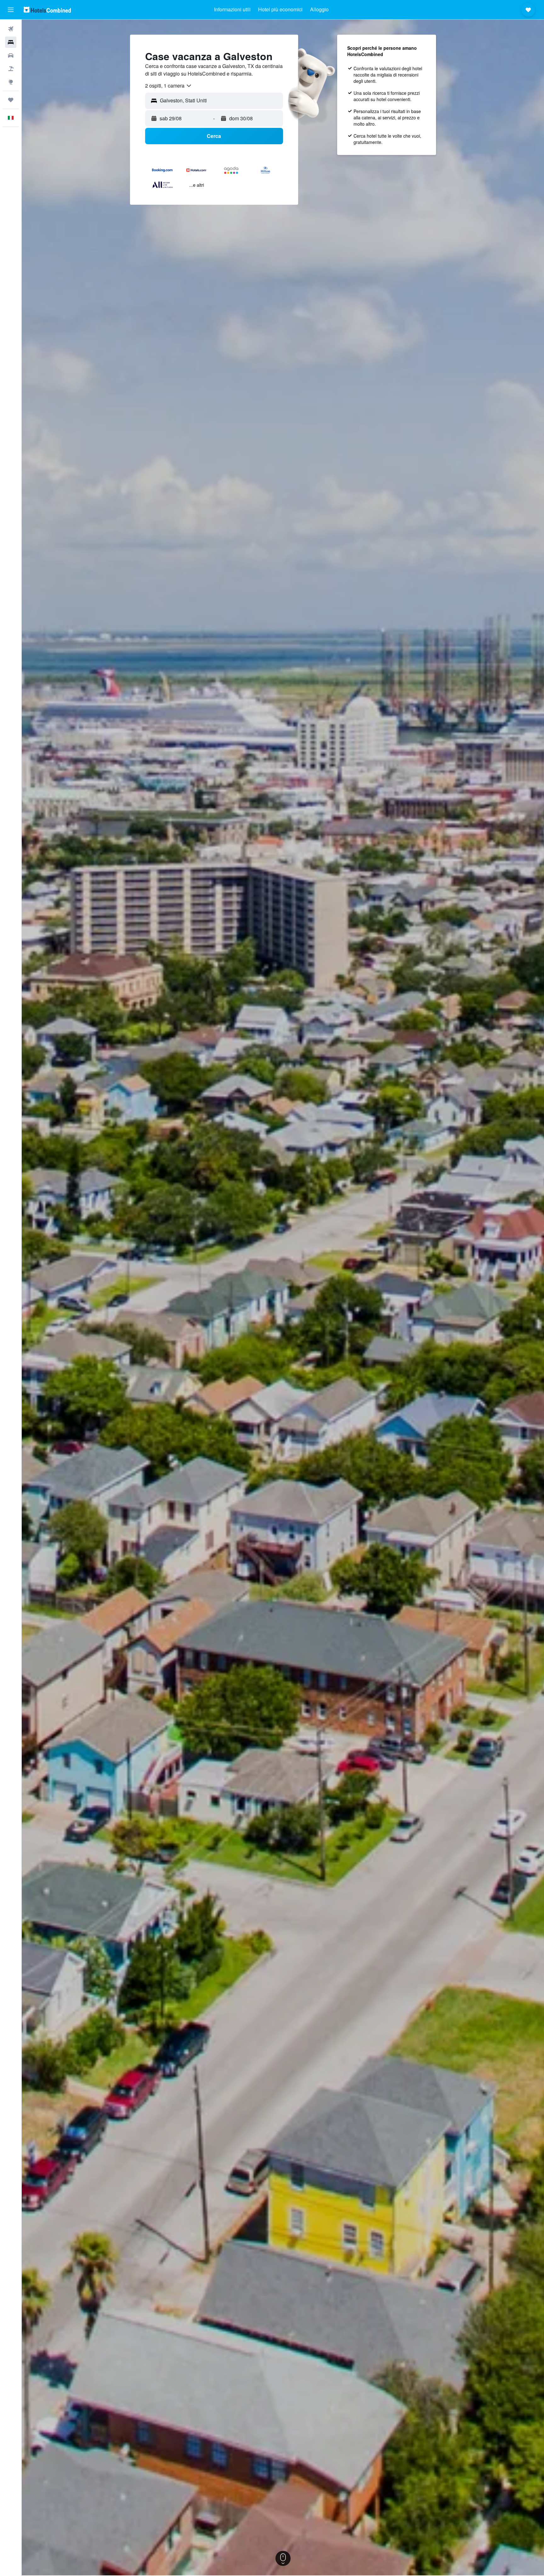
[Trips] (11, 100)
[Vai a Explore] (11, 82)
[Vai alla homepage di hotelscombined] (47, 10)
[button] (11, 10)
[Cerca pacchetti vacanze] (11, 69)
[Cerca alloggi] (11, 42)
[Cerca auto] (11, 55)
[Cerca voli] (11, 29)
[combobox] (169, 86)
